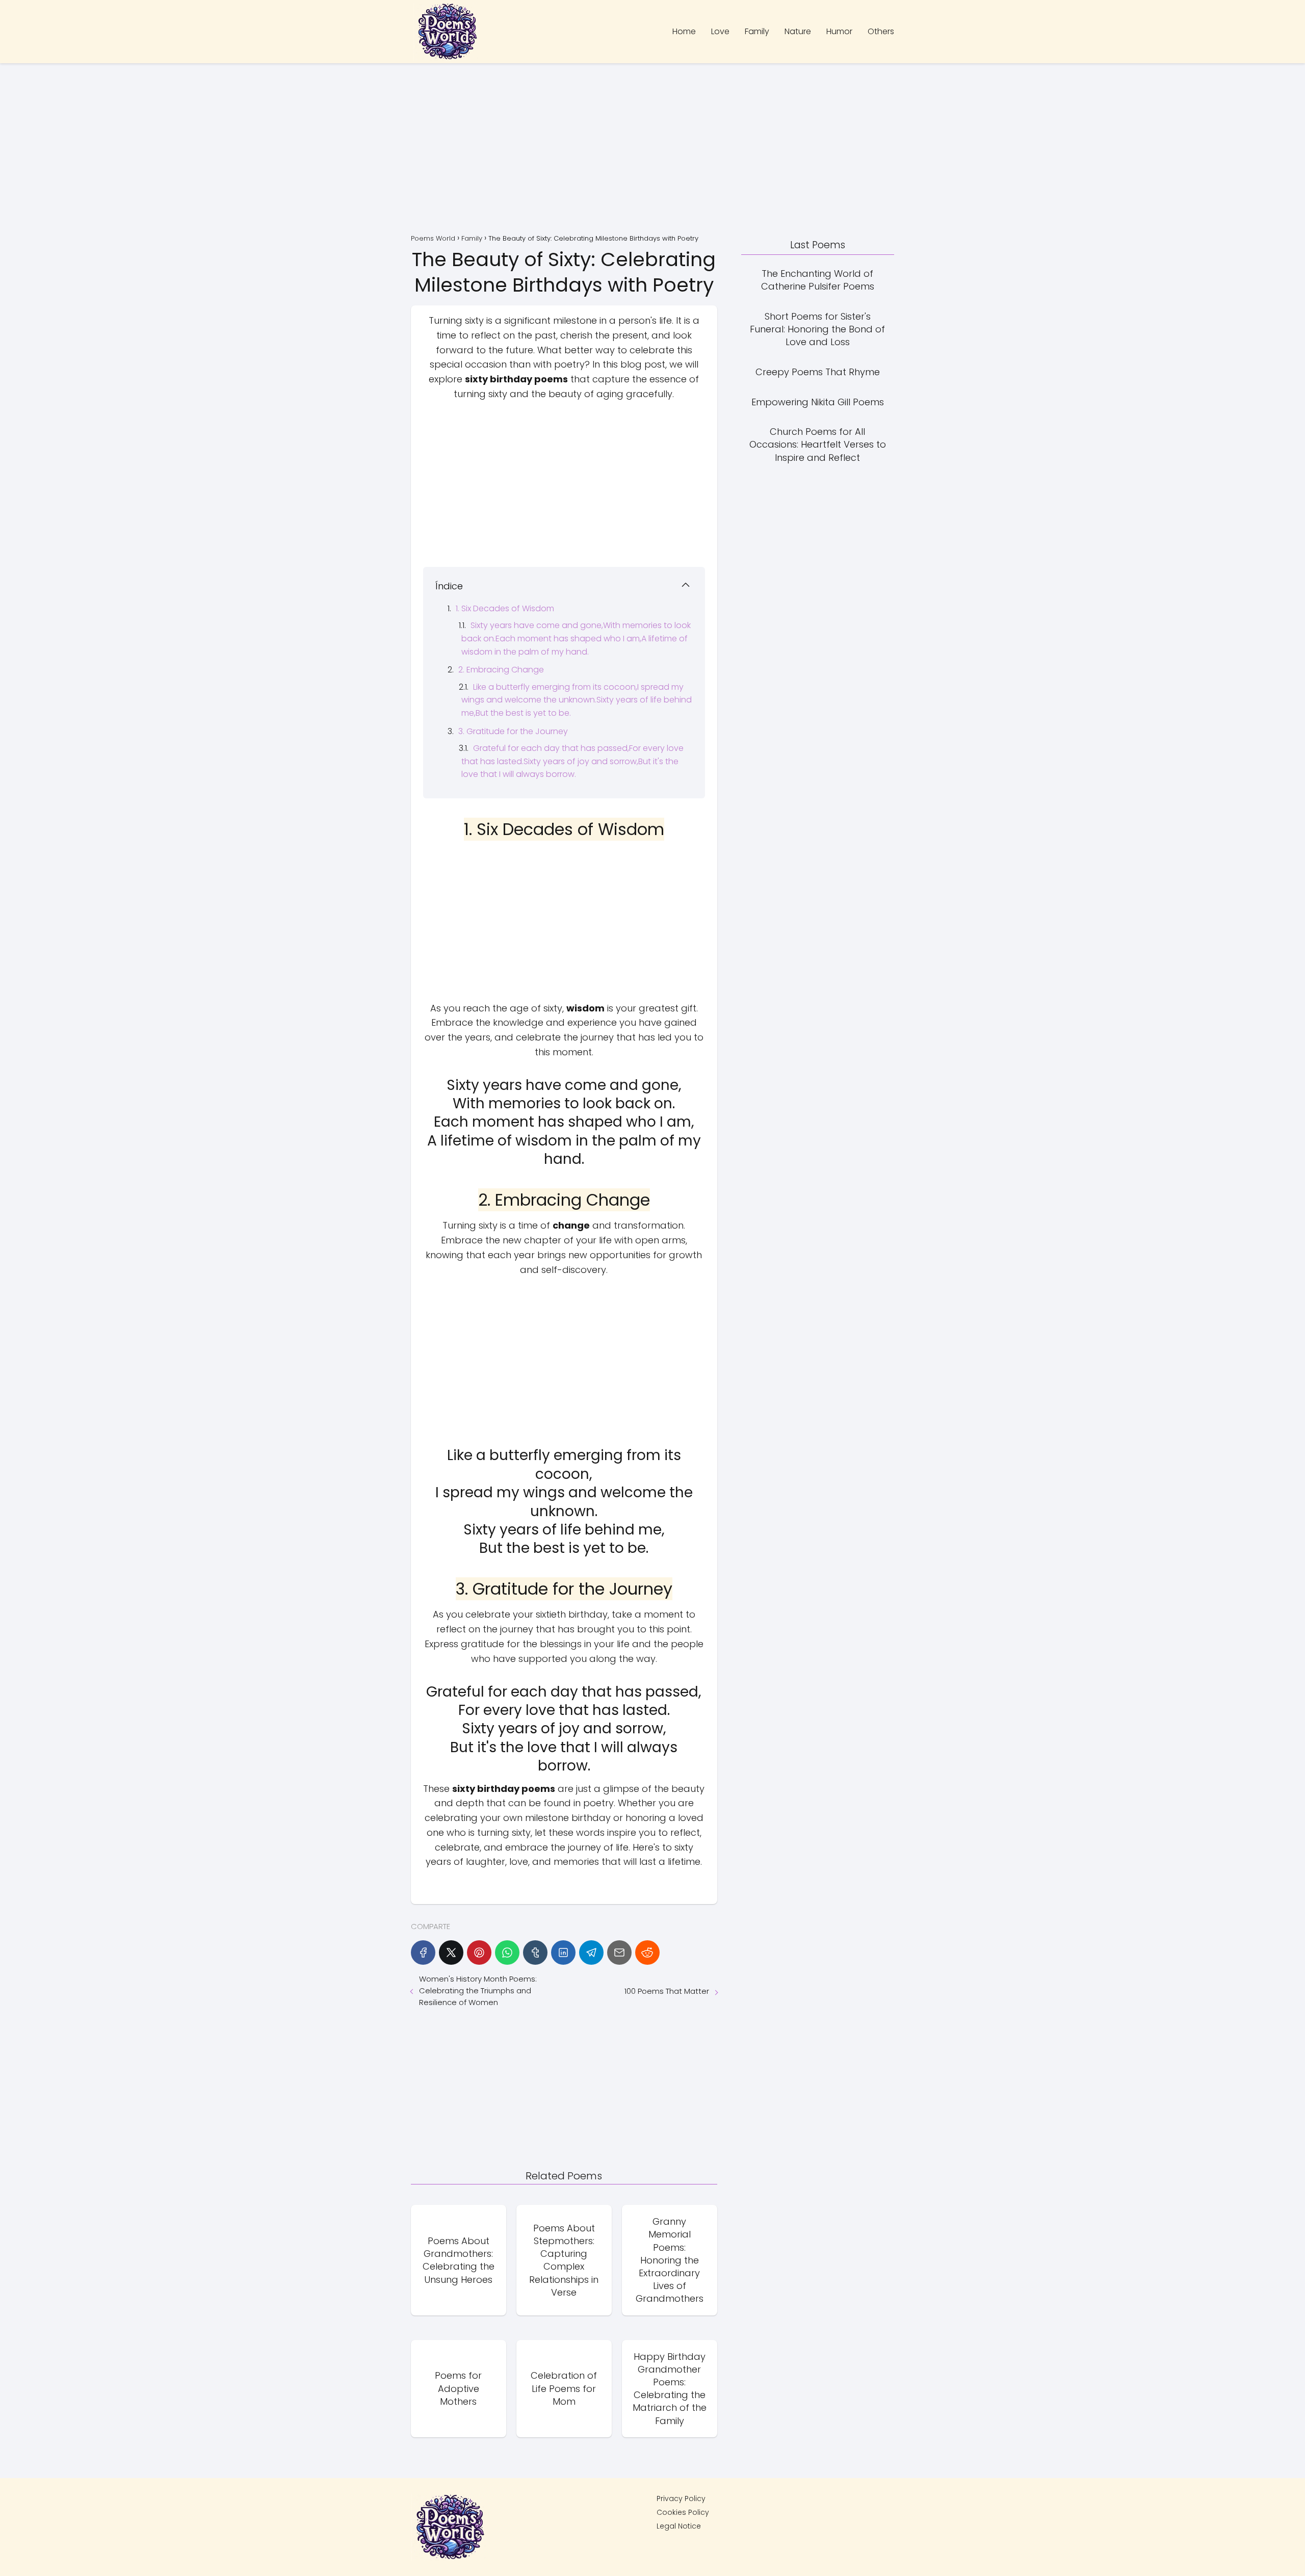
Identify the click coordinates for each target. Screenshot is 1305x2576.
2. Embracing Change (501, 670)
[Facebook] (423, 1953)
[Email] (619, 1953)
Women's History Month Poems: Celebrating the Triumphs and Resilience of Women (478, 1990)
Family (757, 31)
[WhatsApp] (507, 1953)
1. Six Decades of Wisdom (505, 608)
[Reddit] (647, 1953)
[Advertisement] (652, 150)
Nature (798, 31)
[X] (451, 1953)
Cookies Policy (683, 2512)
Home (684, 31)
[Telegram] (591, 1953)
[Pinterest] (479, 1953)
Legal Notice (679, 2526)
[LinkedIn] (563, 1953)
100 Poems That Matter (667, 1991)
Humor (839, 31)
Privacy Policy (681, 2499)
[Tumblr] (535, 1953)
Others (881, 31)
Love (720, 31)
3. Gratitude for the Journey (513, 731)
